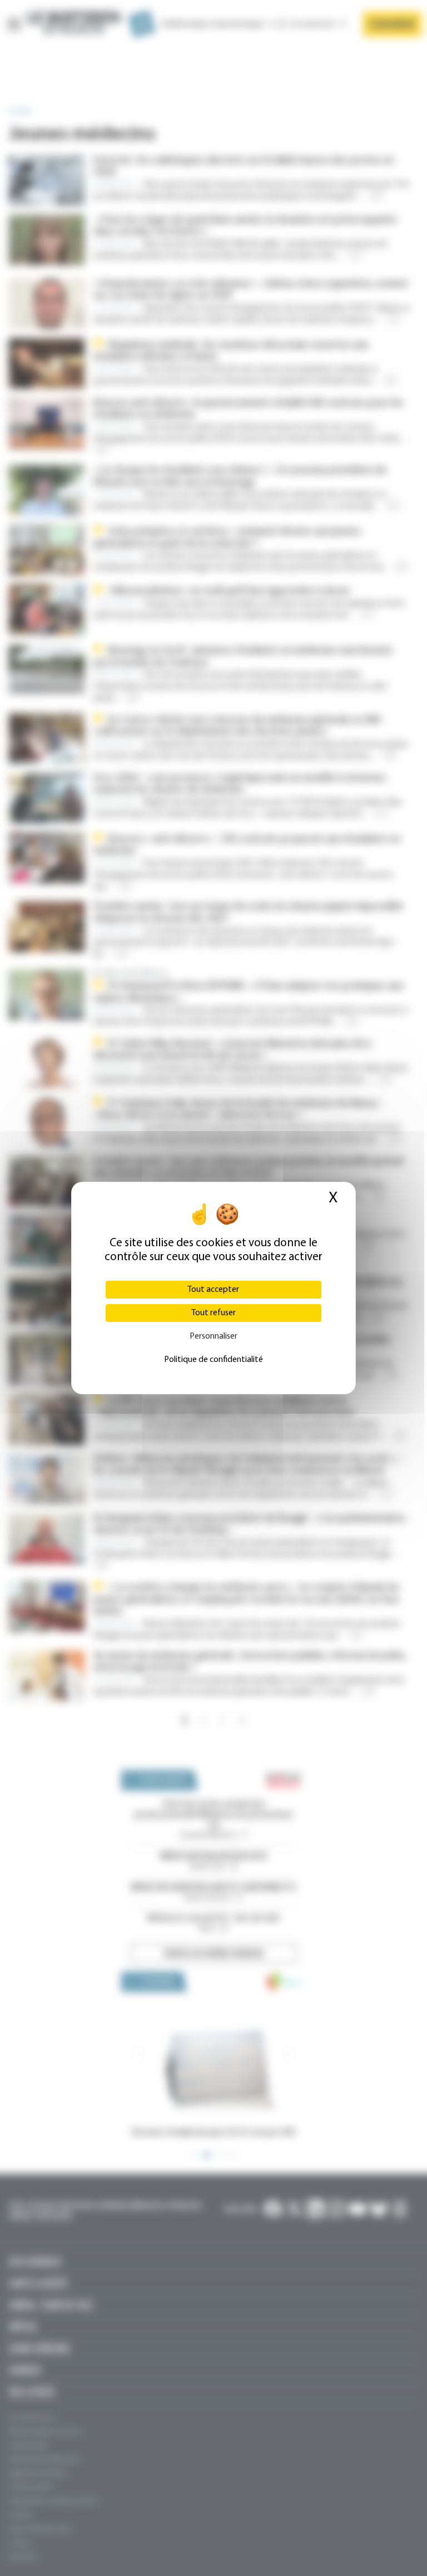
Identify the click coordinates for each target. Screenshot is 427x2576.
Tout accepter (213, 1290)
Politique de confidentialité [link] (213, 1360)
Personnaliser (213, 1336)
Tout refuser (213, 1313)
